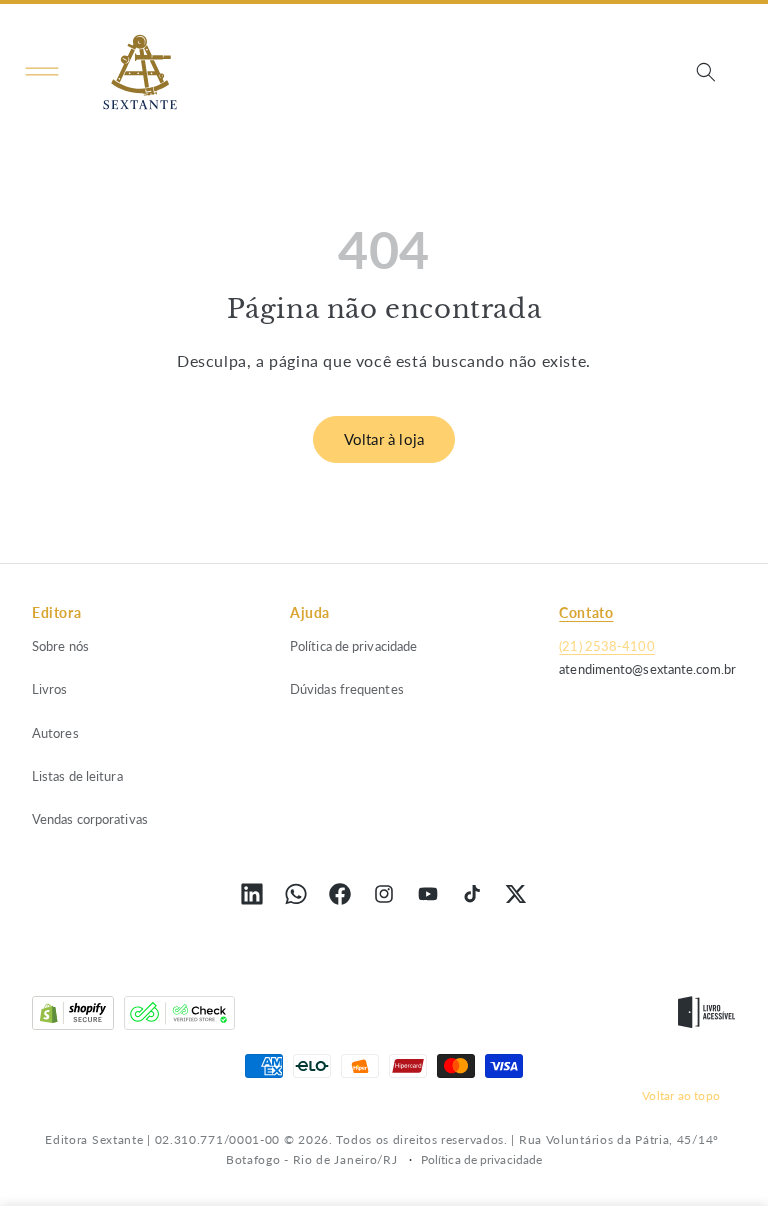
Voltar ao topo (681, 1095)
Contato (586, 612)
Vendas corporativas (90, 819)
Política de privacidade (353, 646)
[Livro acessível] (706, 1017)
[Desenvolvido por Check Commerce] (179, 1017)
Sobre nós (60, 646)
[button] (42, 72)
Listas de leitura (77, 776)
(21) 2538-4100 (606, 646)
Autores (55, 733)
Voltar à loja (384, 439)
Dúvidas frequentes (347, 689)
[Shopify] (73, 1017)
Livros (50, 689)
